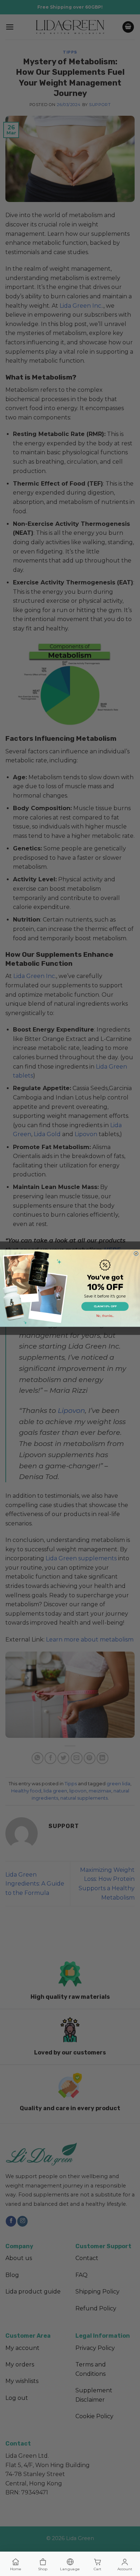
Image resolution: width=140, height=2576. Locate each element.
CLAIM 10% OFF (105, 1306)
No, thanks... (105, 1315)
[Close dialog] (136, 1253)
